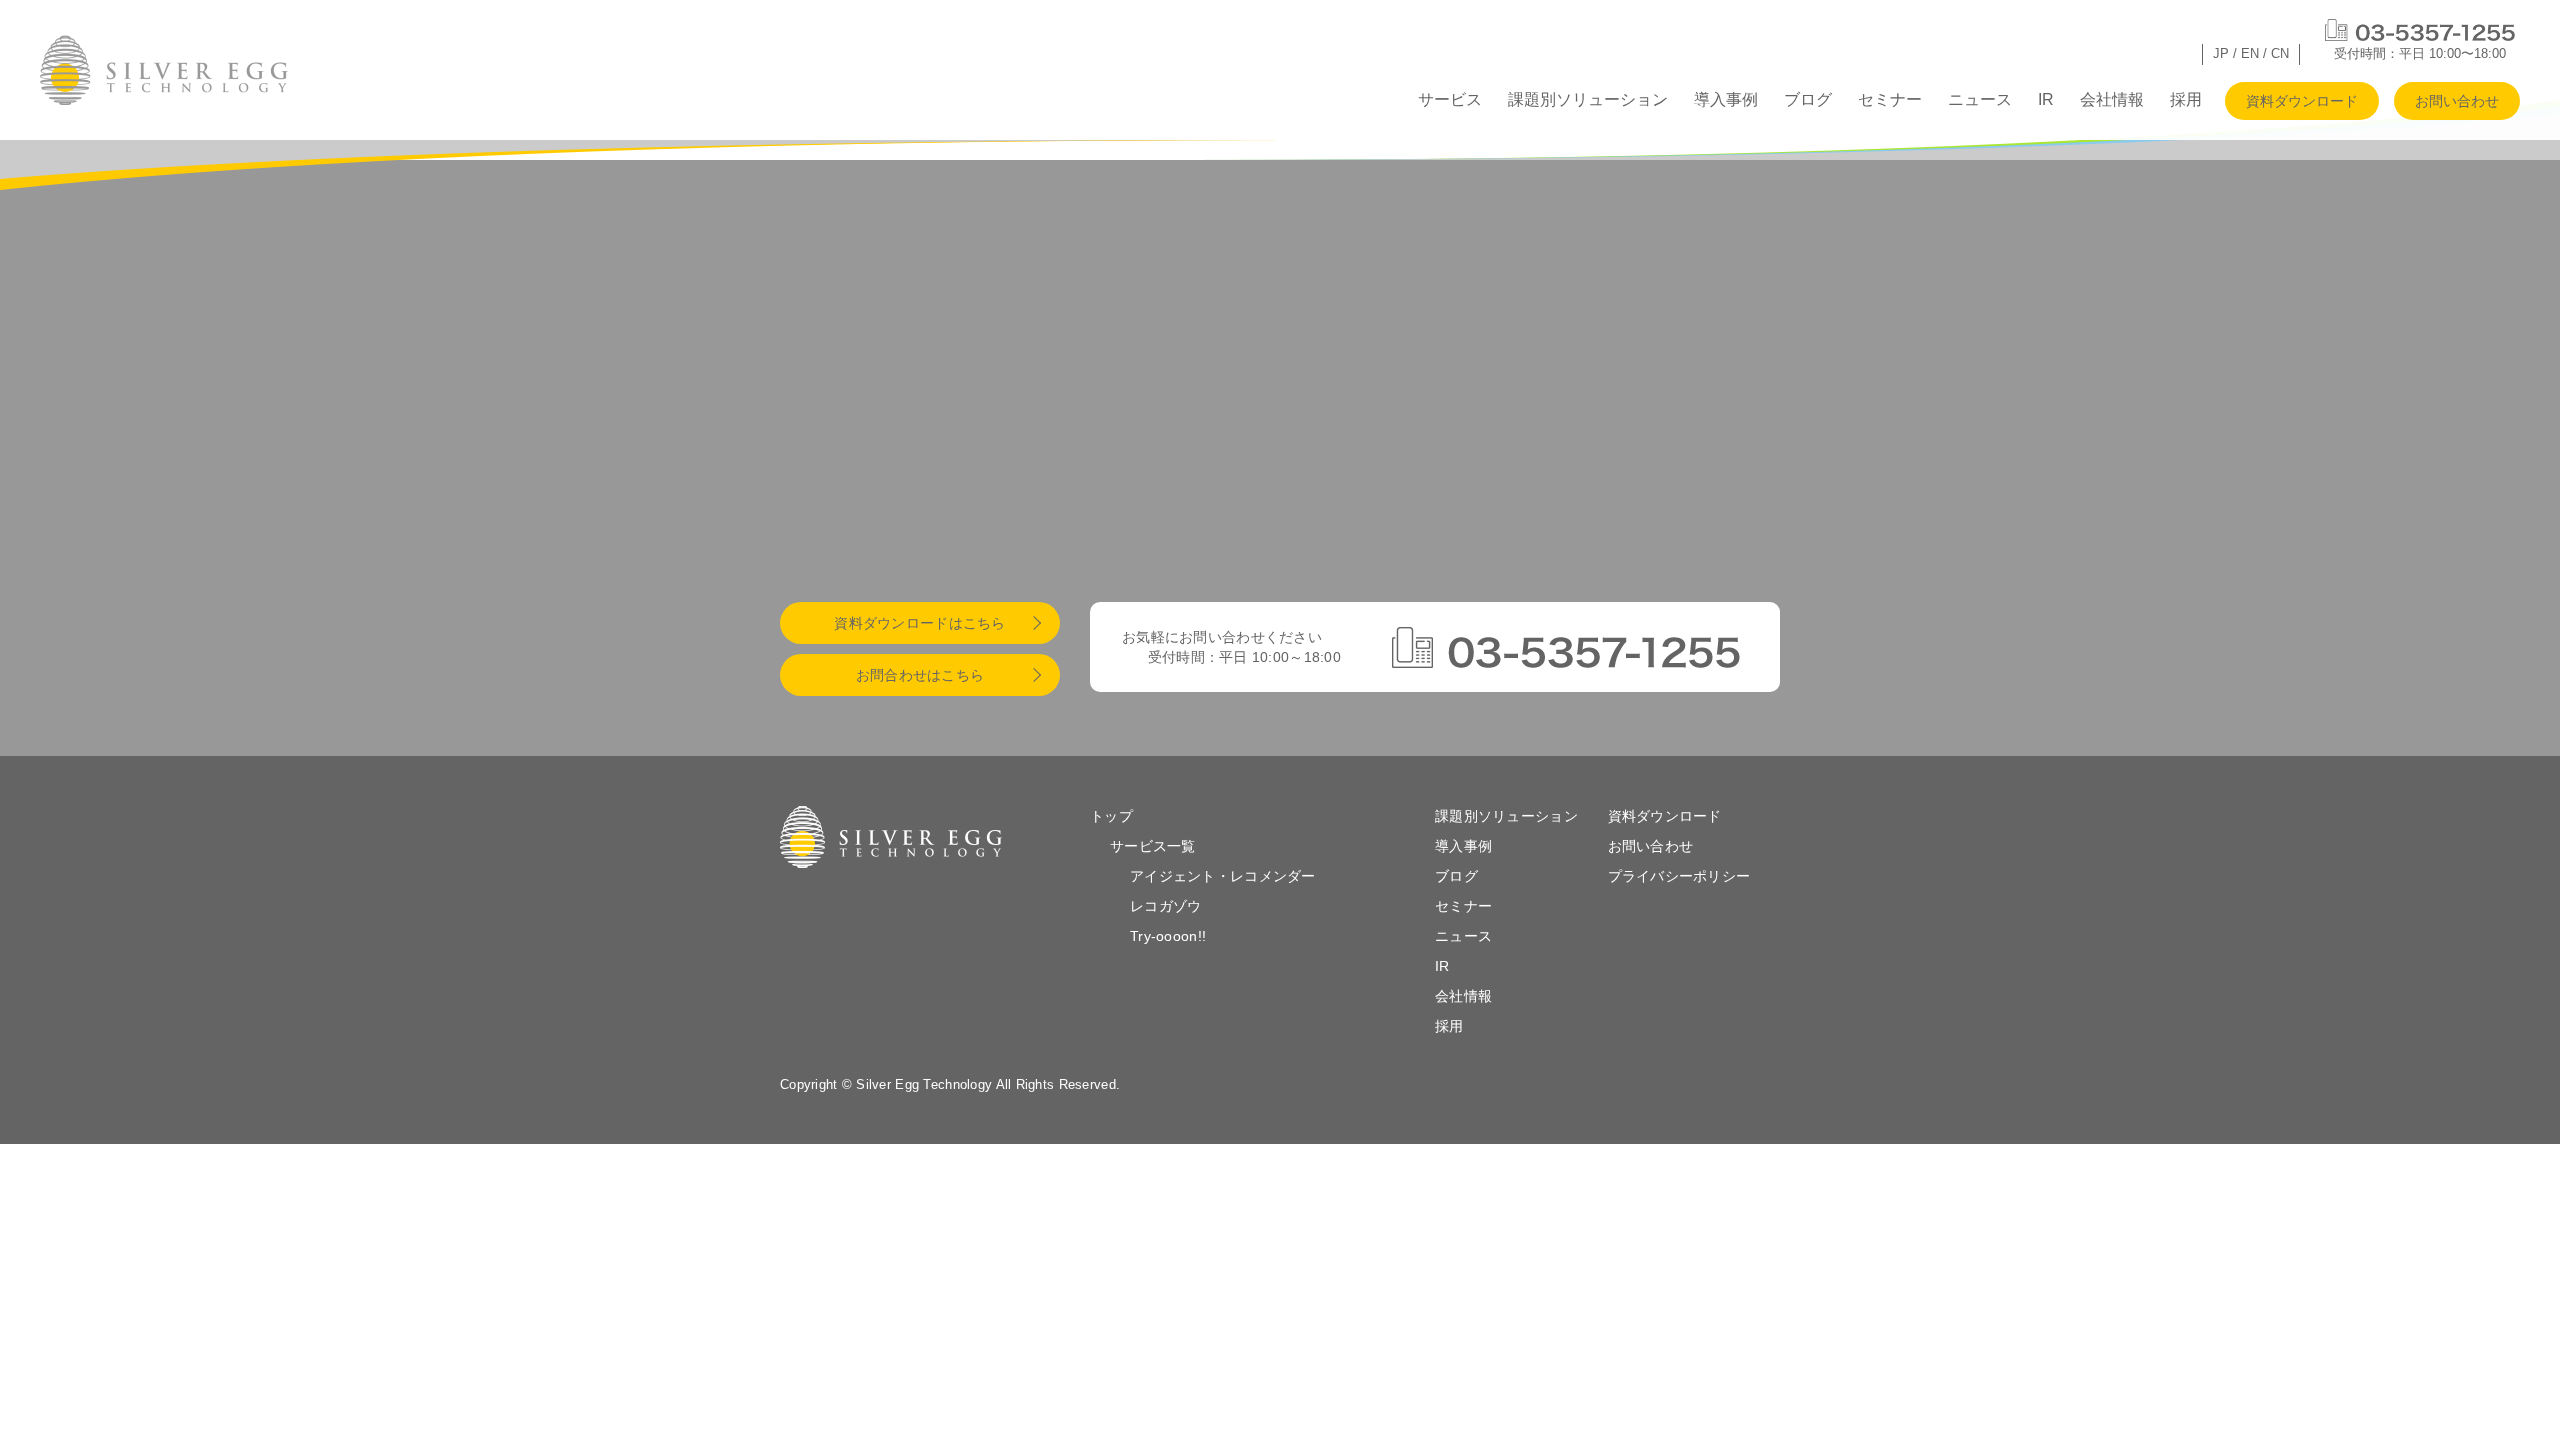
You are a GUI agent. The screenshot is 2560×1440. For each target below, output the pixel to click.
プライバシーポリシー (1679, 876)
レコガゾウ (1165, 906)
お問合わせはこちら (920, 675)
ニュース (1980, 99)
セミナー (1890, 99)
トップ (1111, 816)
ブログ (1808, 99)
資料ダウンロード (2302, 101)
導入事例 (1726, 99)
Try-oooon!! (1168, 936)
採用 (2186, 99)
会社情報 (2112, 99)
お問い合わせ (2457, 101)
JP (2221, 53)
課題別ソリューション (1588, 99)
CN (2280, 53)
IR (2046, 99)
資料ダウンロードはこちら (919, 623)
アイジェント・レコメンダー (1223, 876)
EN (2250, 53)
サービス (1450, 99)
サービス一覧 (1153, 846)
